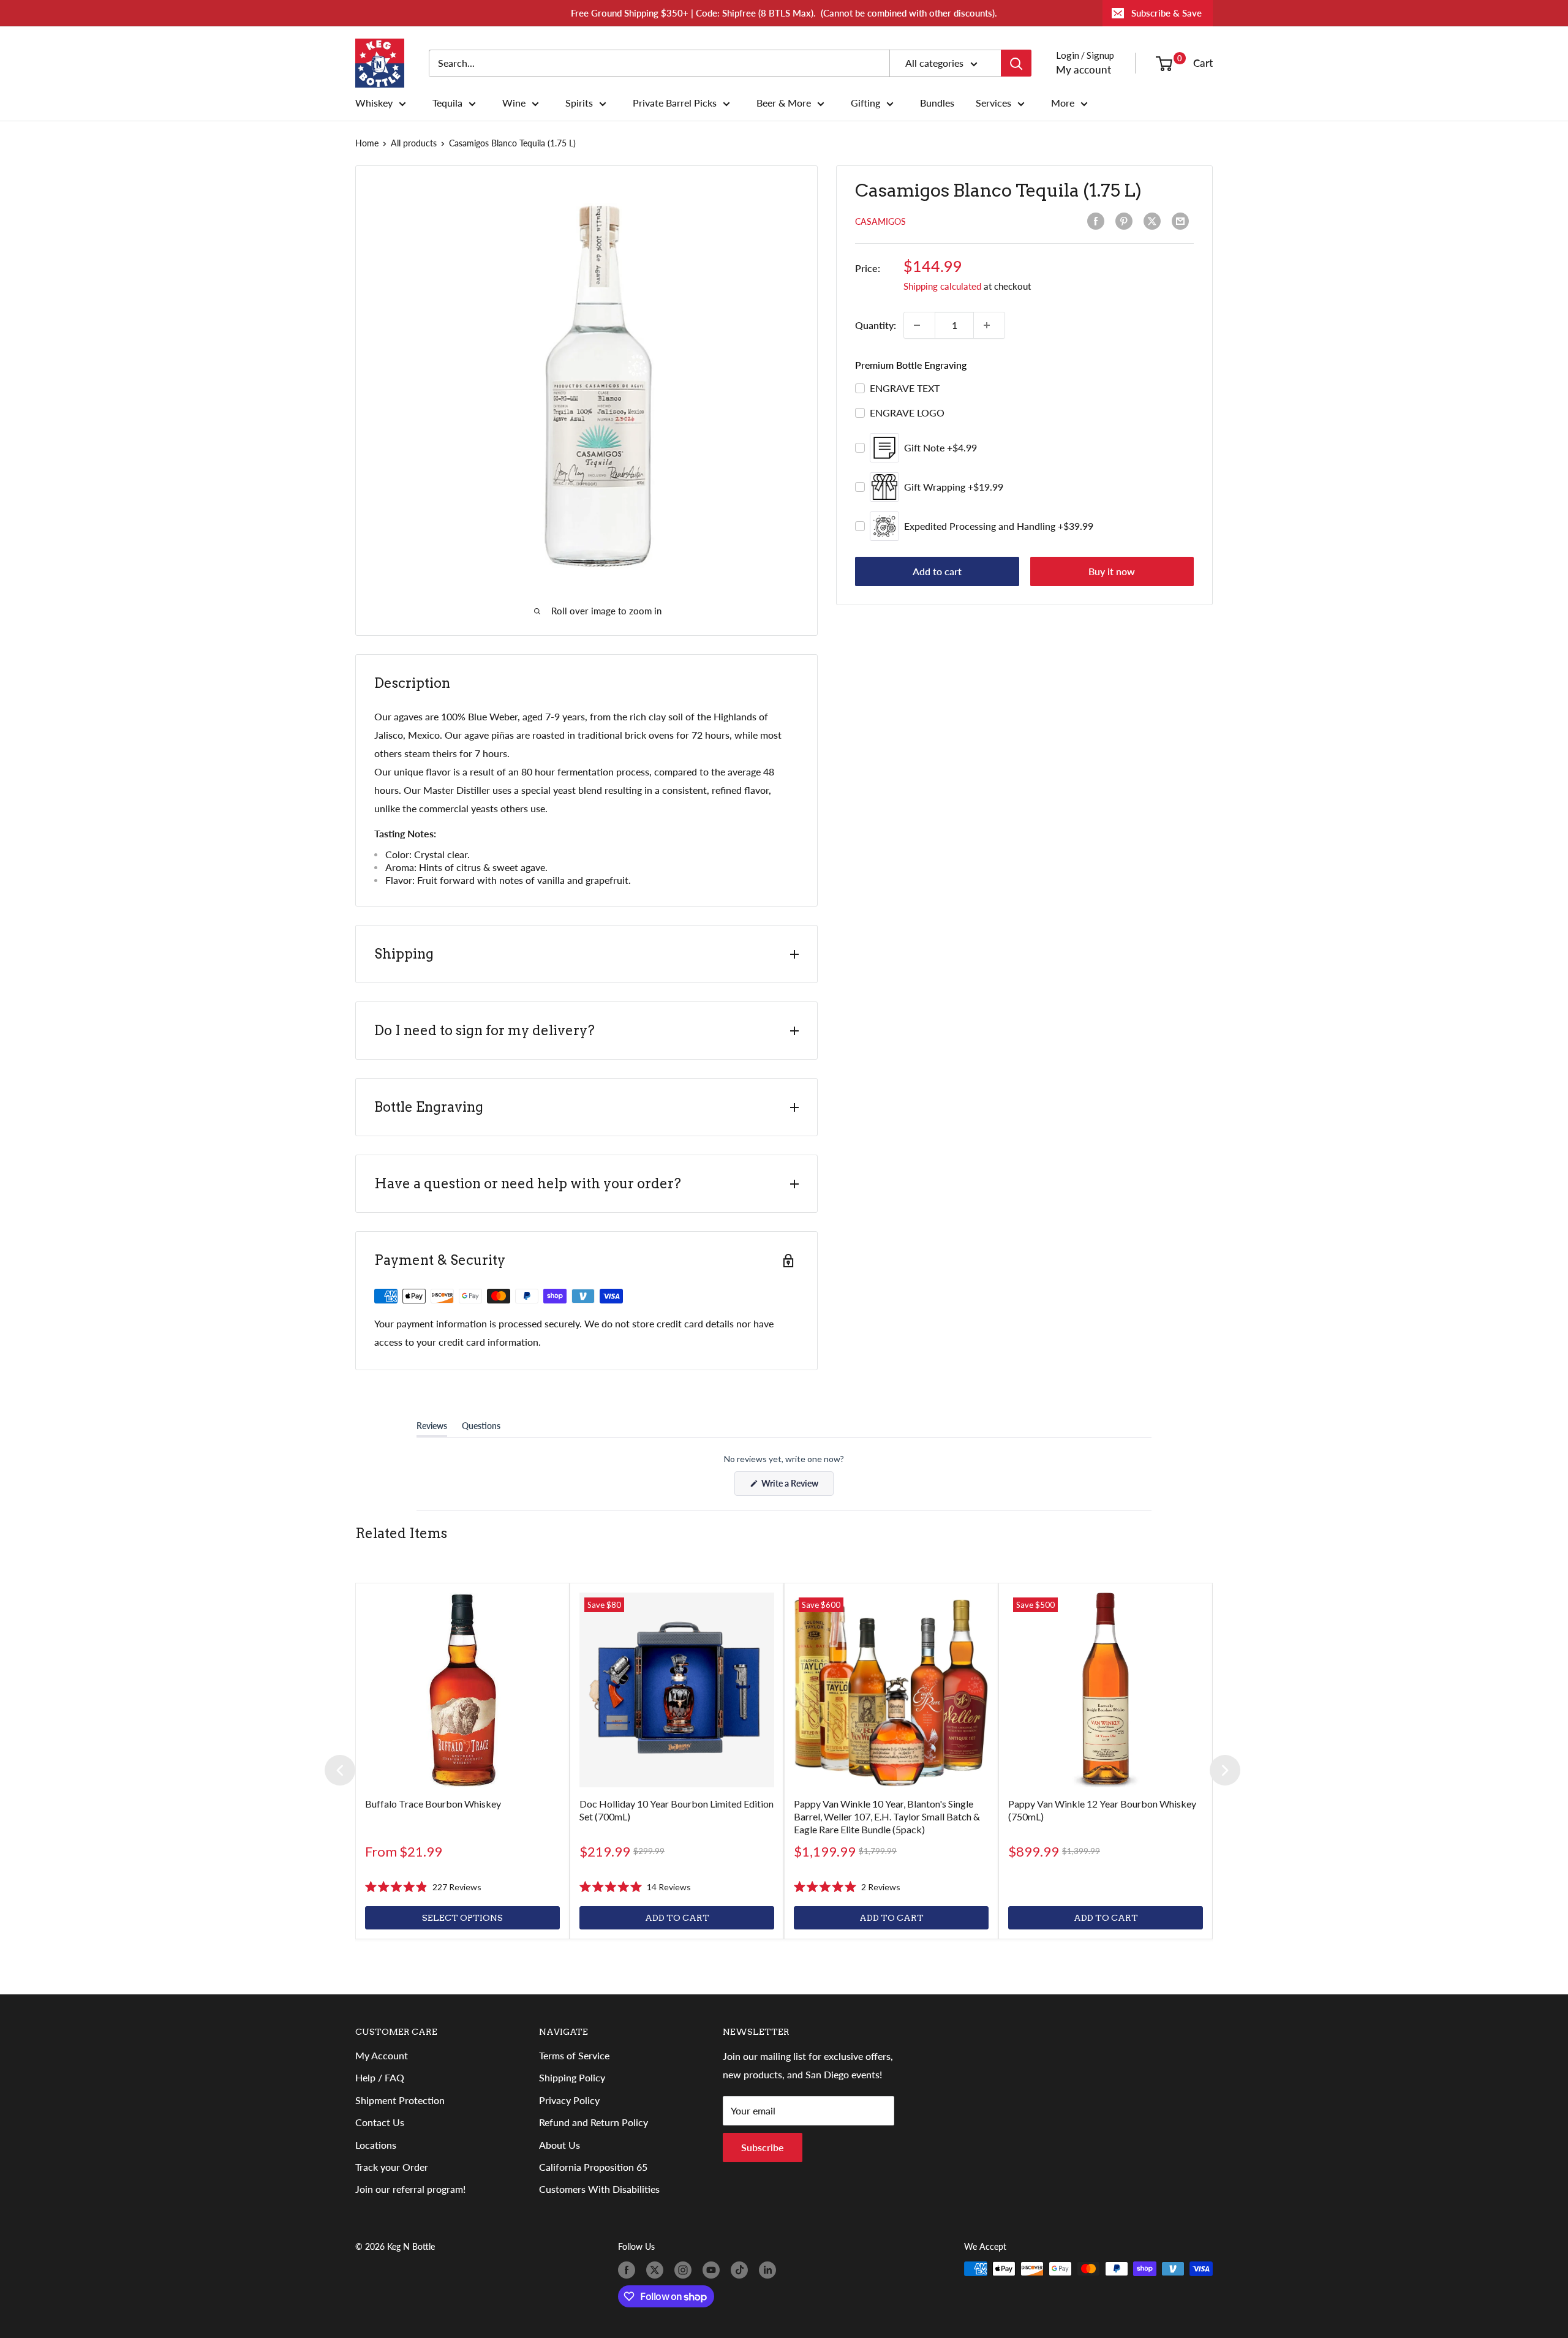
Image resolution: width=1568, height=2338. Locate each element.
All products (414, 143)
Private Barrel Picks (675, 103)
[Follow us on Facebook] (629, 2270)
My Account (382, 2055)
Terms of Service (574, 2055)
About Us (560, 2145)
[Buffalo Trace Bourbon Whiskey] (462, 1690)
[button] (423, 1887)
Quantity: (876, 325)
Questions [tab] (481, 1428)
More (1063, 103)
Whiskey (374, 103)
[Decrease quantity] (919, 325)
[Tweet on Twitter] (1155, 221)
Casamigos (880, 221)
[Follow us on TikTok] (742, 2270)
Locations (376, 2145)
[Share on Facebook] (1098, 221)
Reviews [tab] (432, 1428)
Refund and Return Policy (594, 2122)
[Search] (1016, 63)
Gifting (865, 103)
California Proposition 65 (593, 2167)
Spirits (579, 103)
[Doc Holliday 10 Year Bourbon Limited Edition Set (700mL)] (677, 1690)
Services (993, 103)
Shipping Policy (572, 2077)
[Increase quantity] (989, 325)
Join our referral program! (410, 2189)
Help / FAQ (380, 2077)
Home (367, 143)
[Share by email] (1183, 221)
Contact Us (380, 2122)
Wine (514, 103)
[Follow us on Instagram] (685, 2270)
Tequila (447, 103)
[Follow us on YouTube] (714, 2270)
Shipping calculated (942, 286)
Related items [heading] (401, 1533)
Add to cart (937, 571)
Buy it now (1112, 571)
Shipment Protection (400, 2100)
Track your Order (392, 2167)
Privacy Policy (569, 2100)
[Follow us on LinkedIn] (770, 2270)
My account (1084, 70)
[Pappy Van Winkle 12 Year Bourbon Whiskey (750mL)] (1106, 1690)
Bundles (937, 103)
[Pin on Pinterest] (1126, 221)
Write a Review (797, 1487)
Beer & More (784, 103)
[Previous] (340, 1770)
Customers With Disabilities (599, 2189)
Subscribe (763, 2147)
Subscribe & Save (1167, 13)
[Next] (1225, 1770)
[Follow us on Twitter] (657, 2270)
